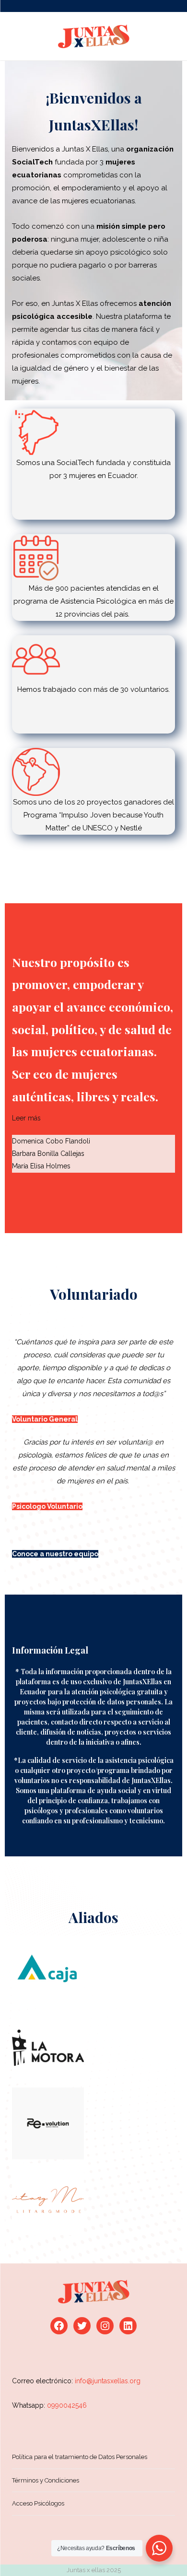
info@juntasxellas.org (108, 2381)
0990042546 (67, 2405)
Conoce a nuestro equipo (55, 1554)
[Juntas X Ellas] (93, 36)
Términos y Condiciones (46, 2480)
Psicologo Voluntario (47, 1506)
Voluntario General (45, 1419)
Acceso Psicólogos (38, 2503)
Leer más (26, 1118)
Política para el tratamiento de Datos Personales (80, 2457)
